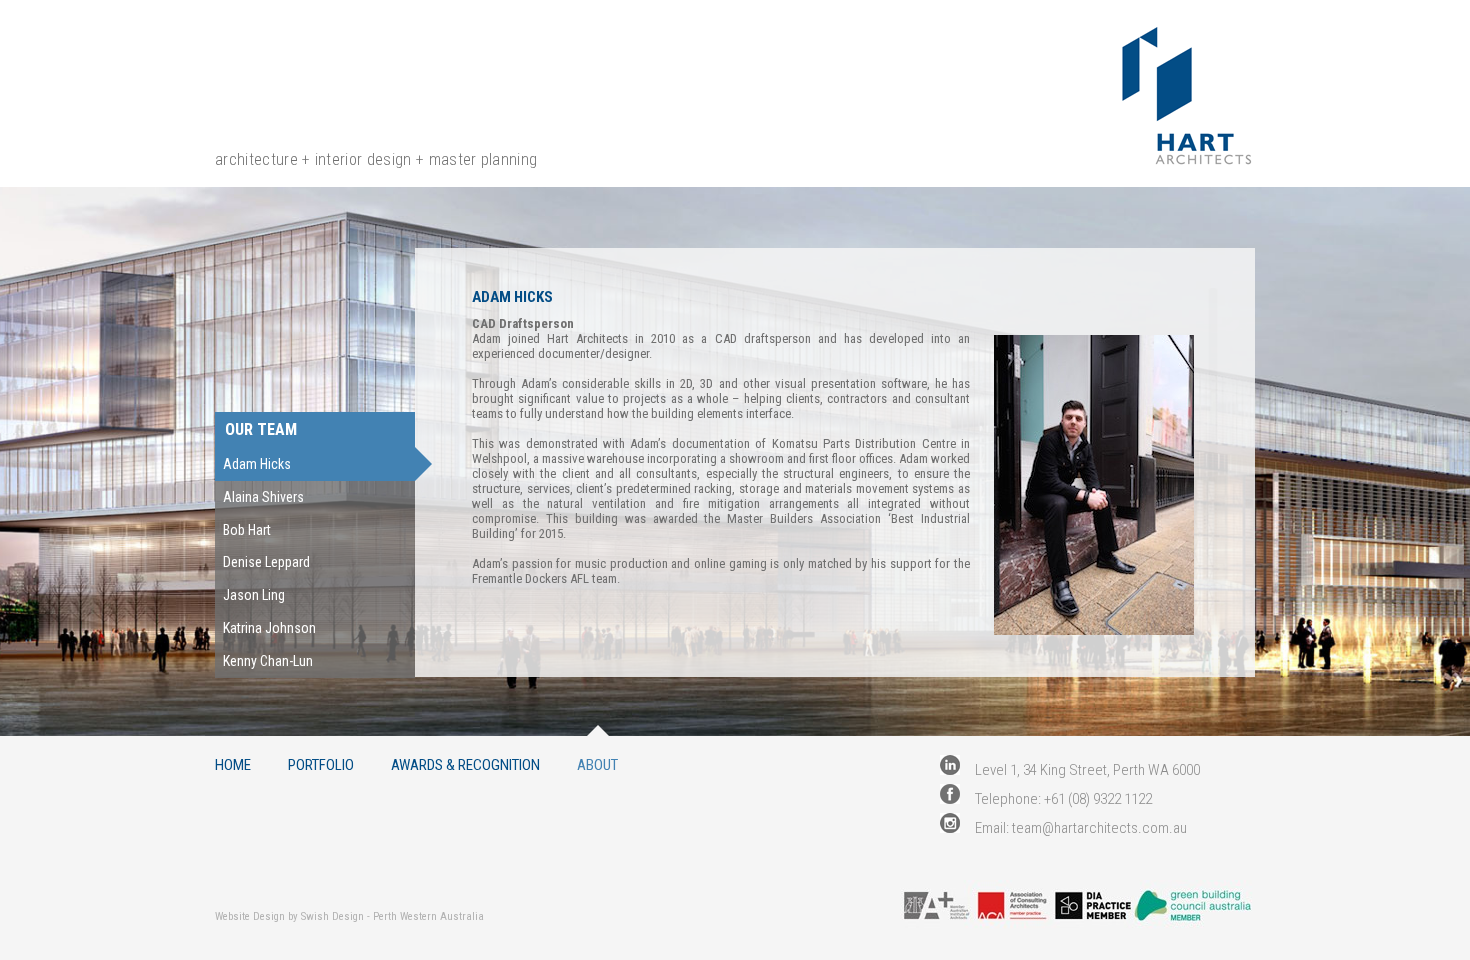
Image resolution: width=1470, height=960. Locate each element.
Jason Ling (254, 595)
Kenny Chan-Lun (268, 661)
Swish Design (332, 916)
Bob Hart (247, 530)
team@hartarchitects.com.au (1099, 828)
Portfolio (321, 764)
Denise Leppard (266, 562)
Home (233, 764)
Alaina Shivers (263, 497)
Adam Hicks (257, 464)
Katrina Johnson (269, 628)
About (597, 764)
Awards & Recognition (465, 764)
